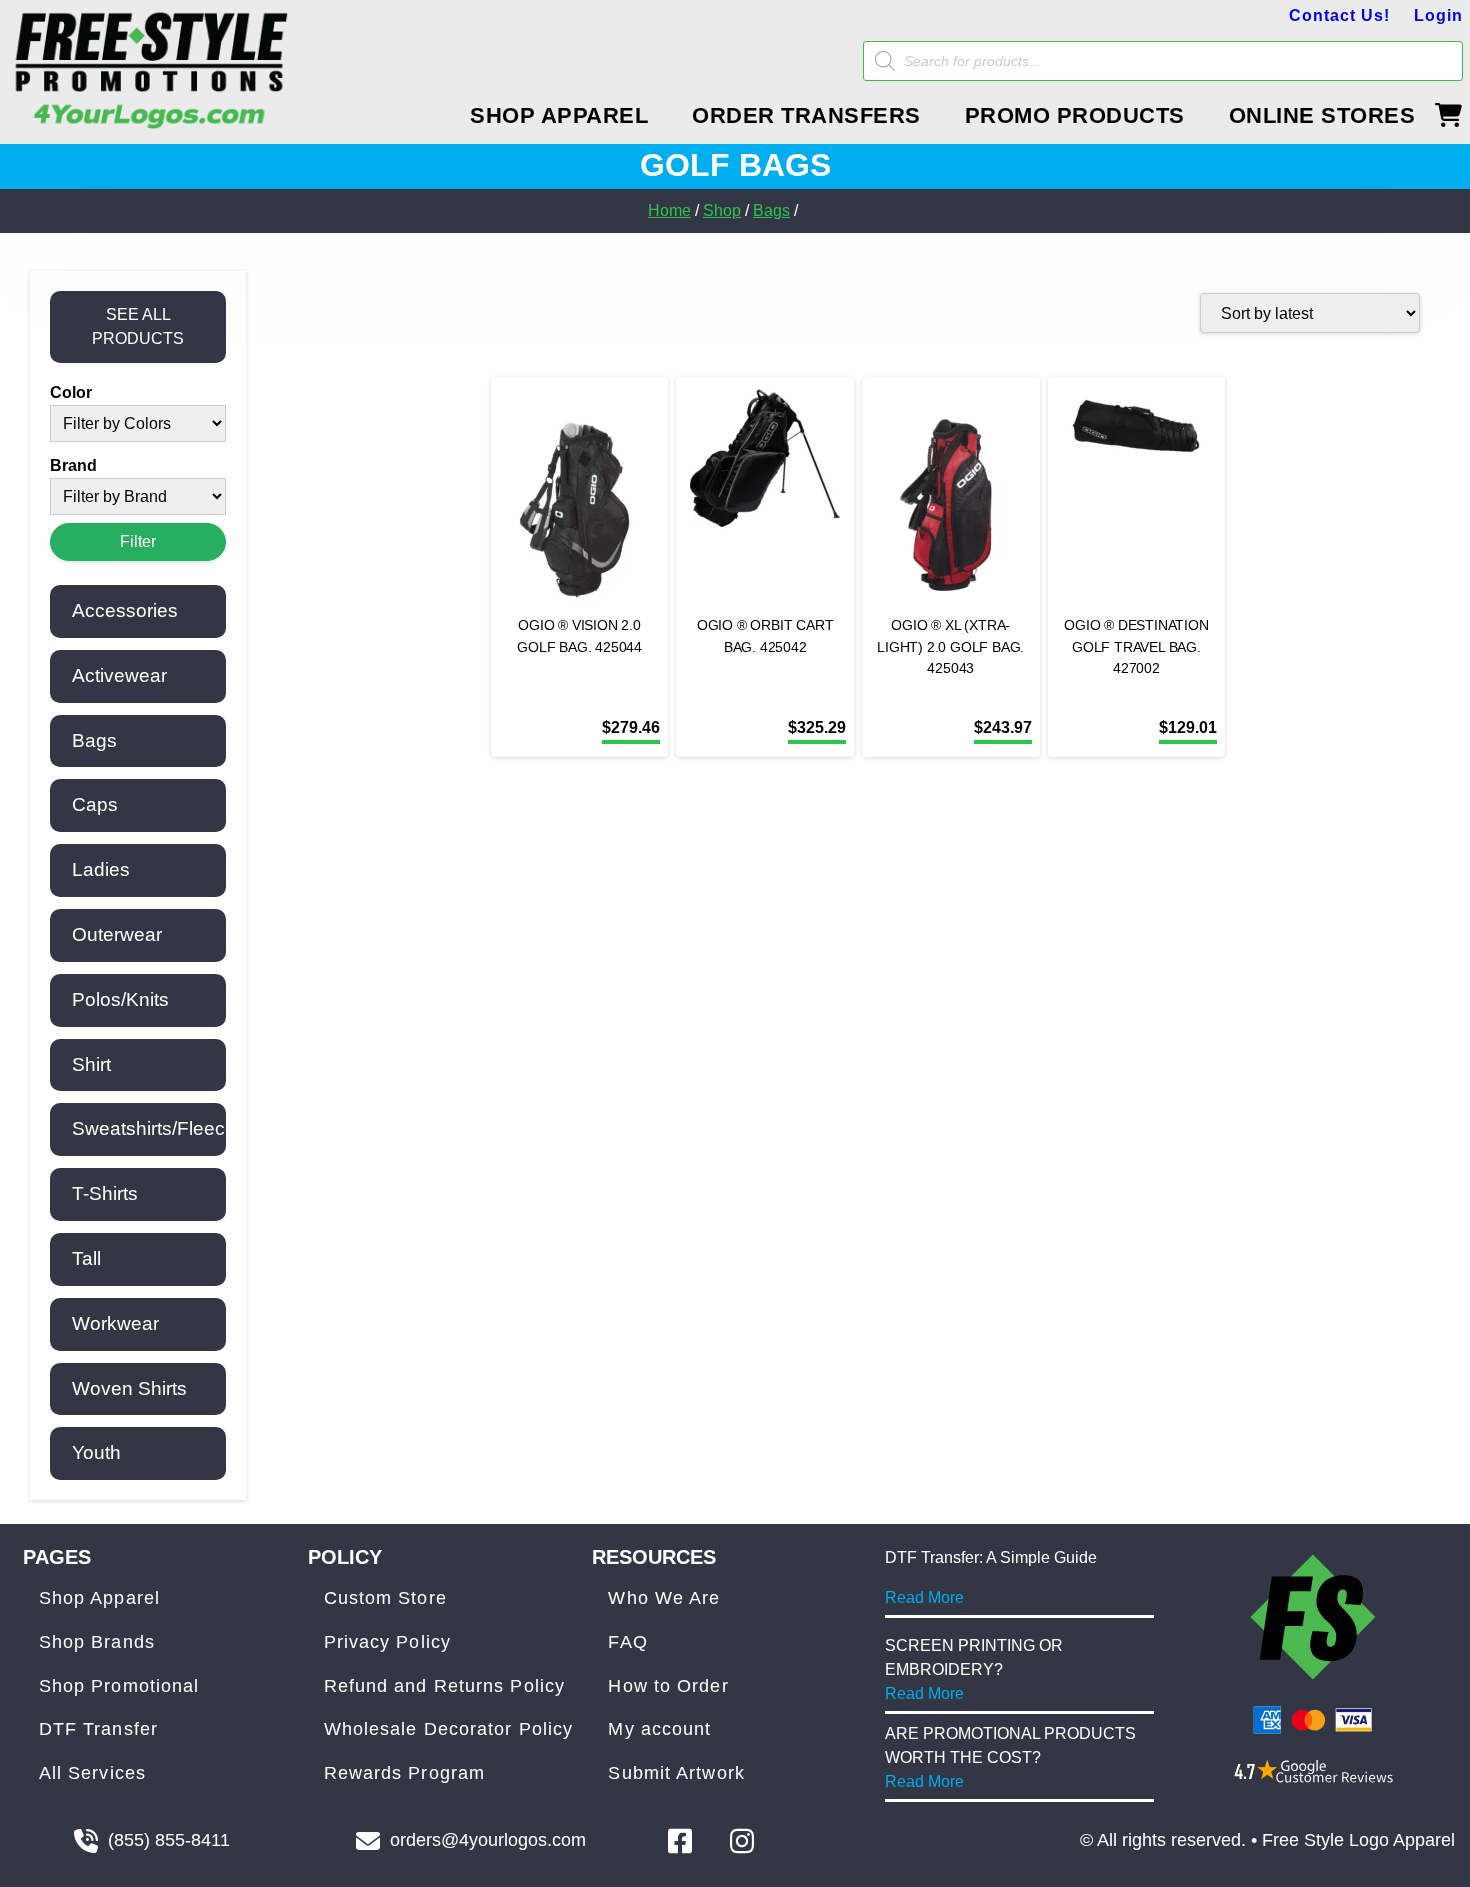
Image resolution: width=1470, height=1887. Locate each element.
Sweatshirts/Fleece (154, 1128)
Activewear (119, 675)
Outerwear (117, 934)
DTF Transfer (98, 1729)
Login (1438, 15)
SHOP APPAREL (559, 115)
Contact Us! (1339, 15)
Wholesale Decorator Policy (449, 1729)
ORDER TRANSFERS (806, 115)
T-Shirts (105, 1193)
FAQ (627, 1642)
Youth (96, 1452)
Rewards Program (405, 1773)
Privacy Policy (387, 1642)
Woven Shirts (129, 1388)
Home (669, 210)
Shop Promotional (119, 1686)
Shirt (91, 1064)
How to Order (668, 1686)
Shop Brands (97, 1642)
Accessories (125, 610)
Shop (722, 210)
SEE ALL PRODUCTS (138, 326)
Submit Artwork (676, 1773)
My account (659, 1729)
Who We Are (664, 1598)
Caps (95, 804)
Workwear (115, 1323)
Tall (86, 1258)
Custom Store (385, 1598)
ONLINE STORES (1322, 115)
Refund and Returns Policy (445, 1686)
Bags (771, 210)
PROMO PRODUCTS (1075, 115)
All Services (92, 1773)
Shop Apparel (99, 1598)
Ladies (101, 869)
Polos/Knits (120, 999)
